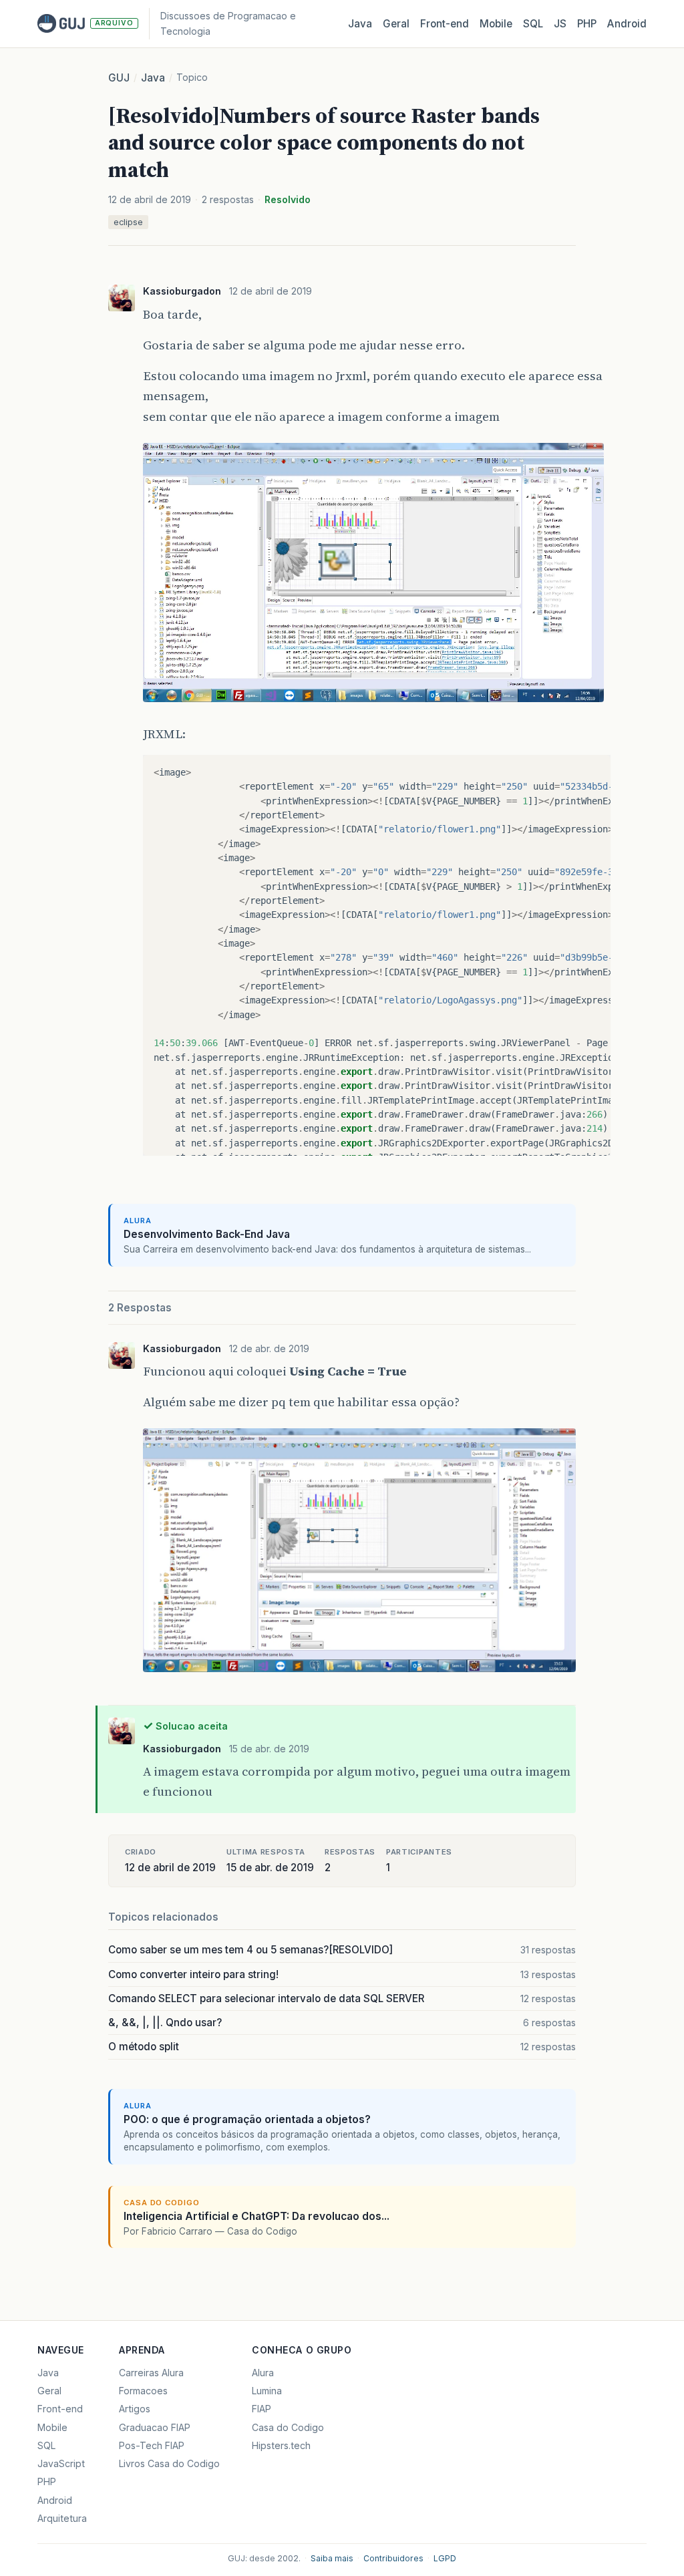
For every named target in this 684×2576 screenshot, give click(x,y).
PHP (587, 24)
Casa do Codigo (288, 2427)
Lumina (267, 2391)
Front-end (60, 2409)
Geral (396, 24)
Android (627, 24)
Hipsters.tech (281, 2445)
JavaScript (61, 2463)
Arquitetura (62, 2518)
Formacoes (143, 2391)
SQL (533, 24)
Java (360, 24)
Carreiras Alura (151, 2373)
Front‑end (445, 24)
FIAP (262, 2409)
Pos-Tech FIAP (152, 2445)
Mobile (496, 24)
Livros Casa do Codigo (169, 2463)
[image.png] (373, 703)
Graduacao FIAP (155, 2427)
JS (560, 24)
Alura (263, 2373)
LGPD (445, 2558)
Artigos (135, 2409)
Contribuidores (393, 2558)
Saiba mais (332, 2558)
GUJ (119, 78)
